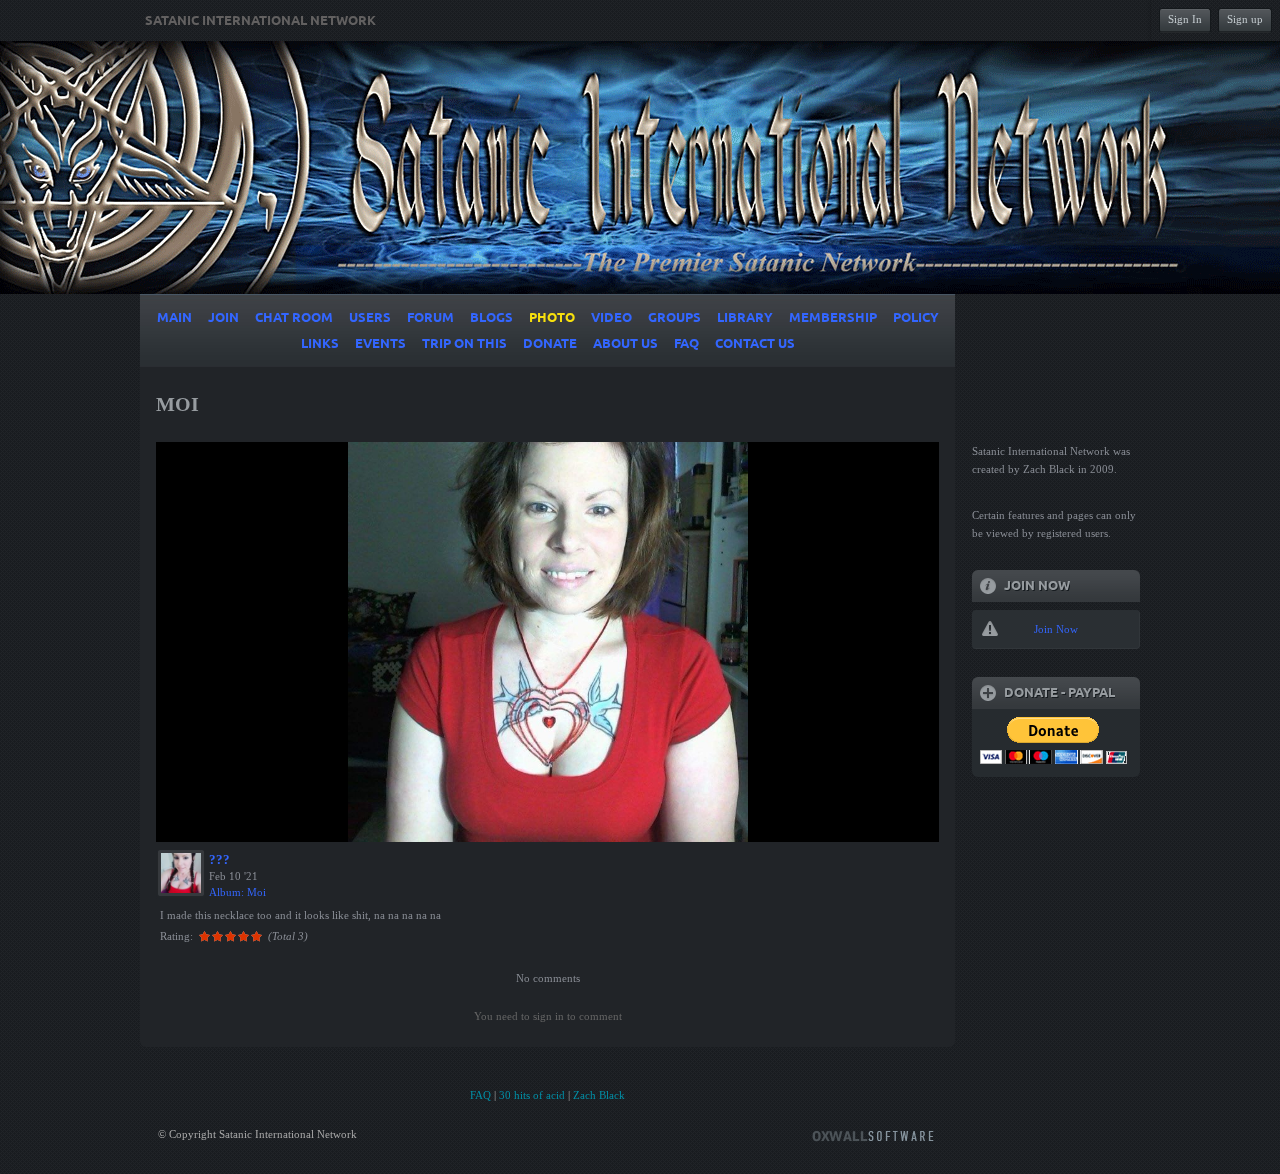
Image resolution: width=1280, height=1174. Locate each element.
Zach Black (599, 1095)
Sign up (1245, 19)
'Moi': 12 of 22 (208, 824)
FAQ (480, 1095)
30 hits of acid (532, 1095)
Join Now (1056, 629)
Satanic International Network (260, 21)
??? (219, 859)
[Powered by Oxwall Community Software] (873, 1134)
